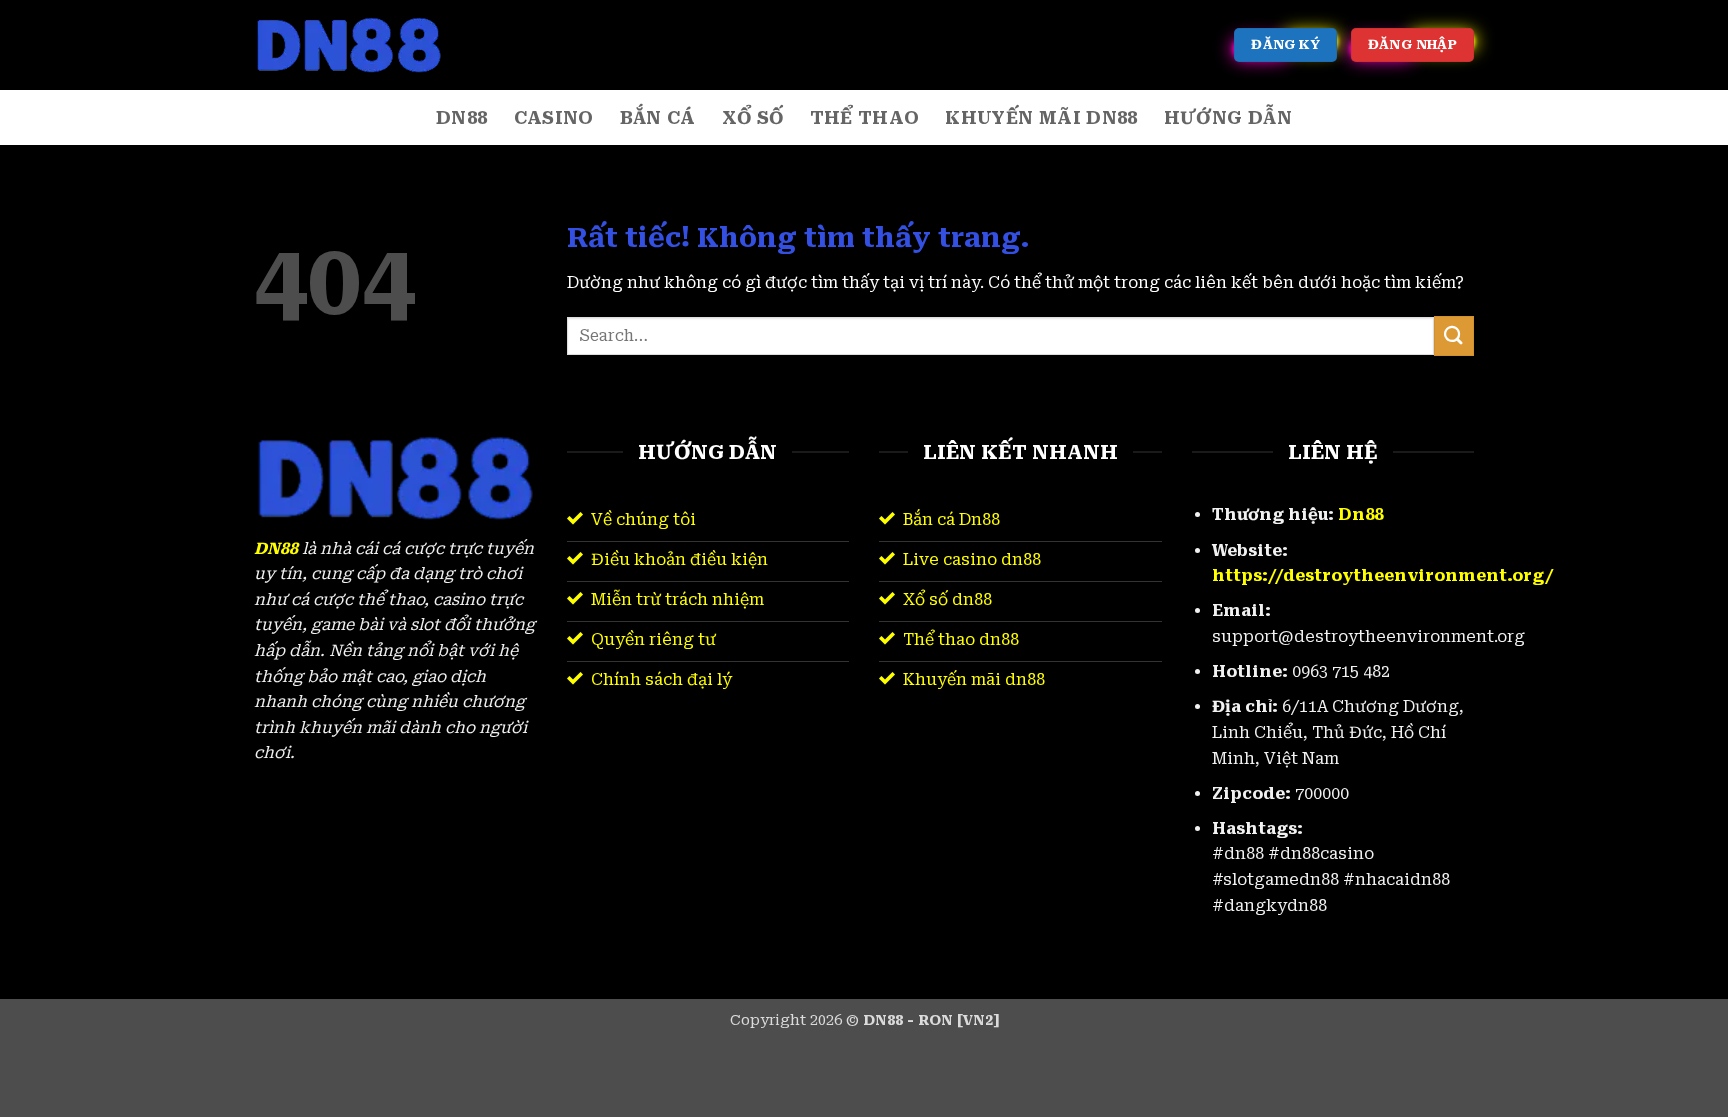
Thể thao (865, 118)
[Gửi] (1454, 335)
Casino (554, 118)
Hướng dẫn (1228, 118)
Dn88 (1360, 514)
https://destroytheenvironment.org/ (1383, 575)
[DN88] (354, 45)
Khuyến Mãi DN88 (1041, 118)
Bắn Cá (658, 118)
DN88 (461, 118)
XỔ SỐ (753, 118)
